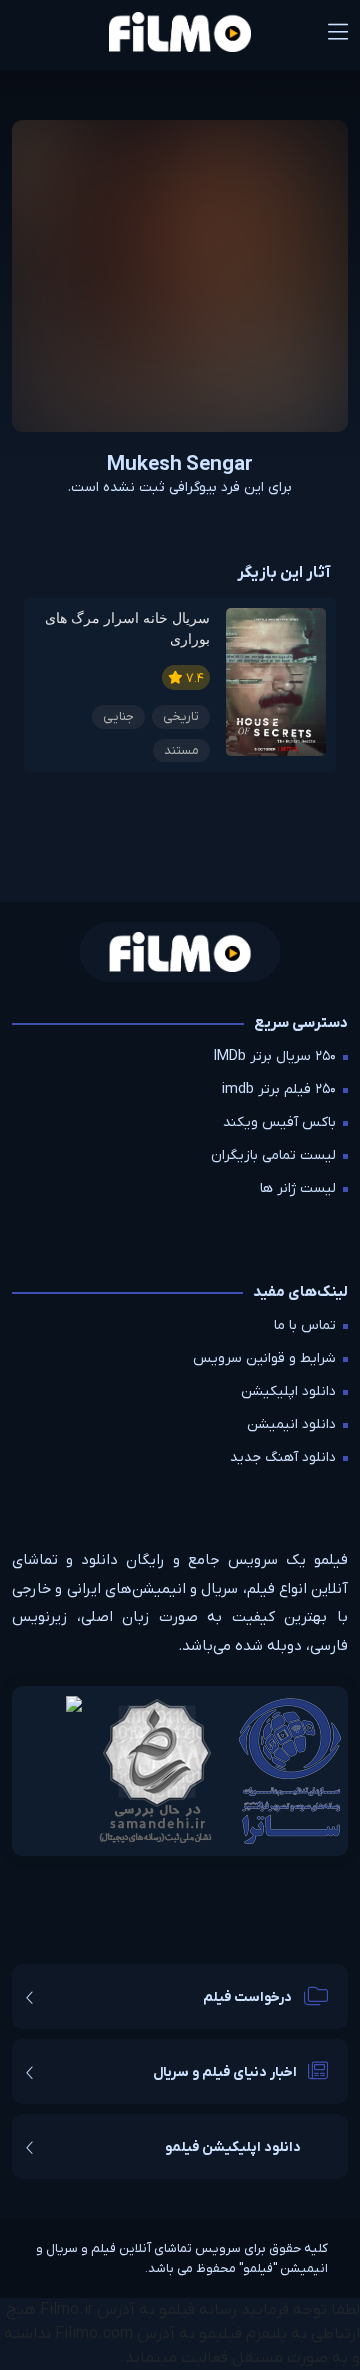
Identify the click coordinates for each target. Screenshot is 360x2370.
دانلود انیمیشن (291, 1424)
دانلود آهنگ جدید (283, 1457)
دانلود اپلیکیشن (288, 1391)
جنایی (118, 716)
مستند (181, 750)
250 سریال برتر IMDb (275, 1056)
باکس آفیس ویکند (279, 1122)
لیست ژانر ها (298, 1188)
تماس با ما (305, 1325)
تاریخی (181, 716)
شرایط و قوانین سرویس (264, 1358)
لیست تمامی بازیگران (273, 1155)
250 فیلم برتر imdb (279, 1089)
